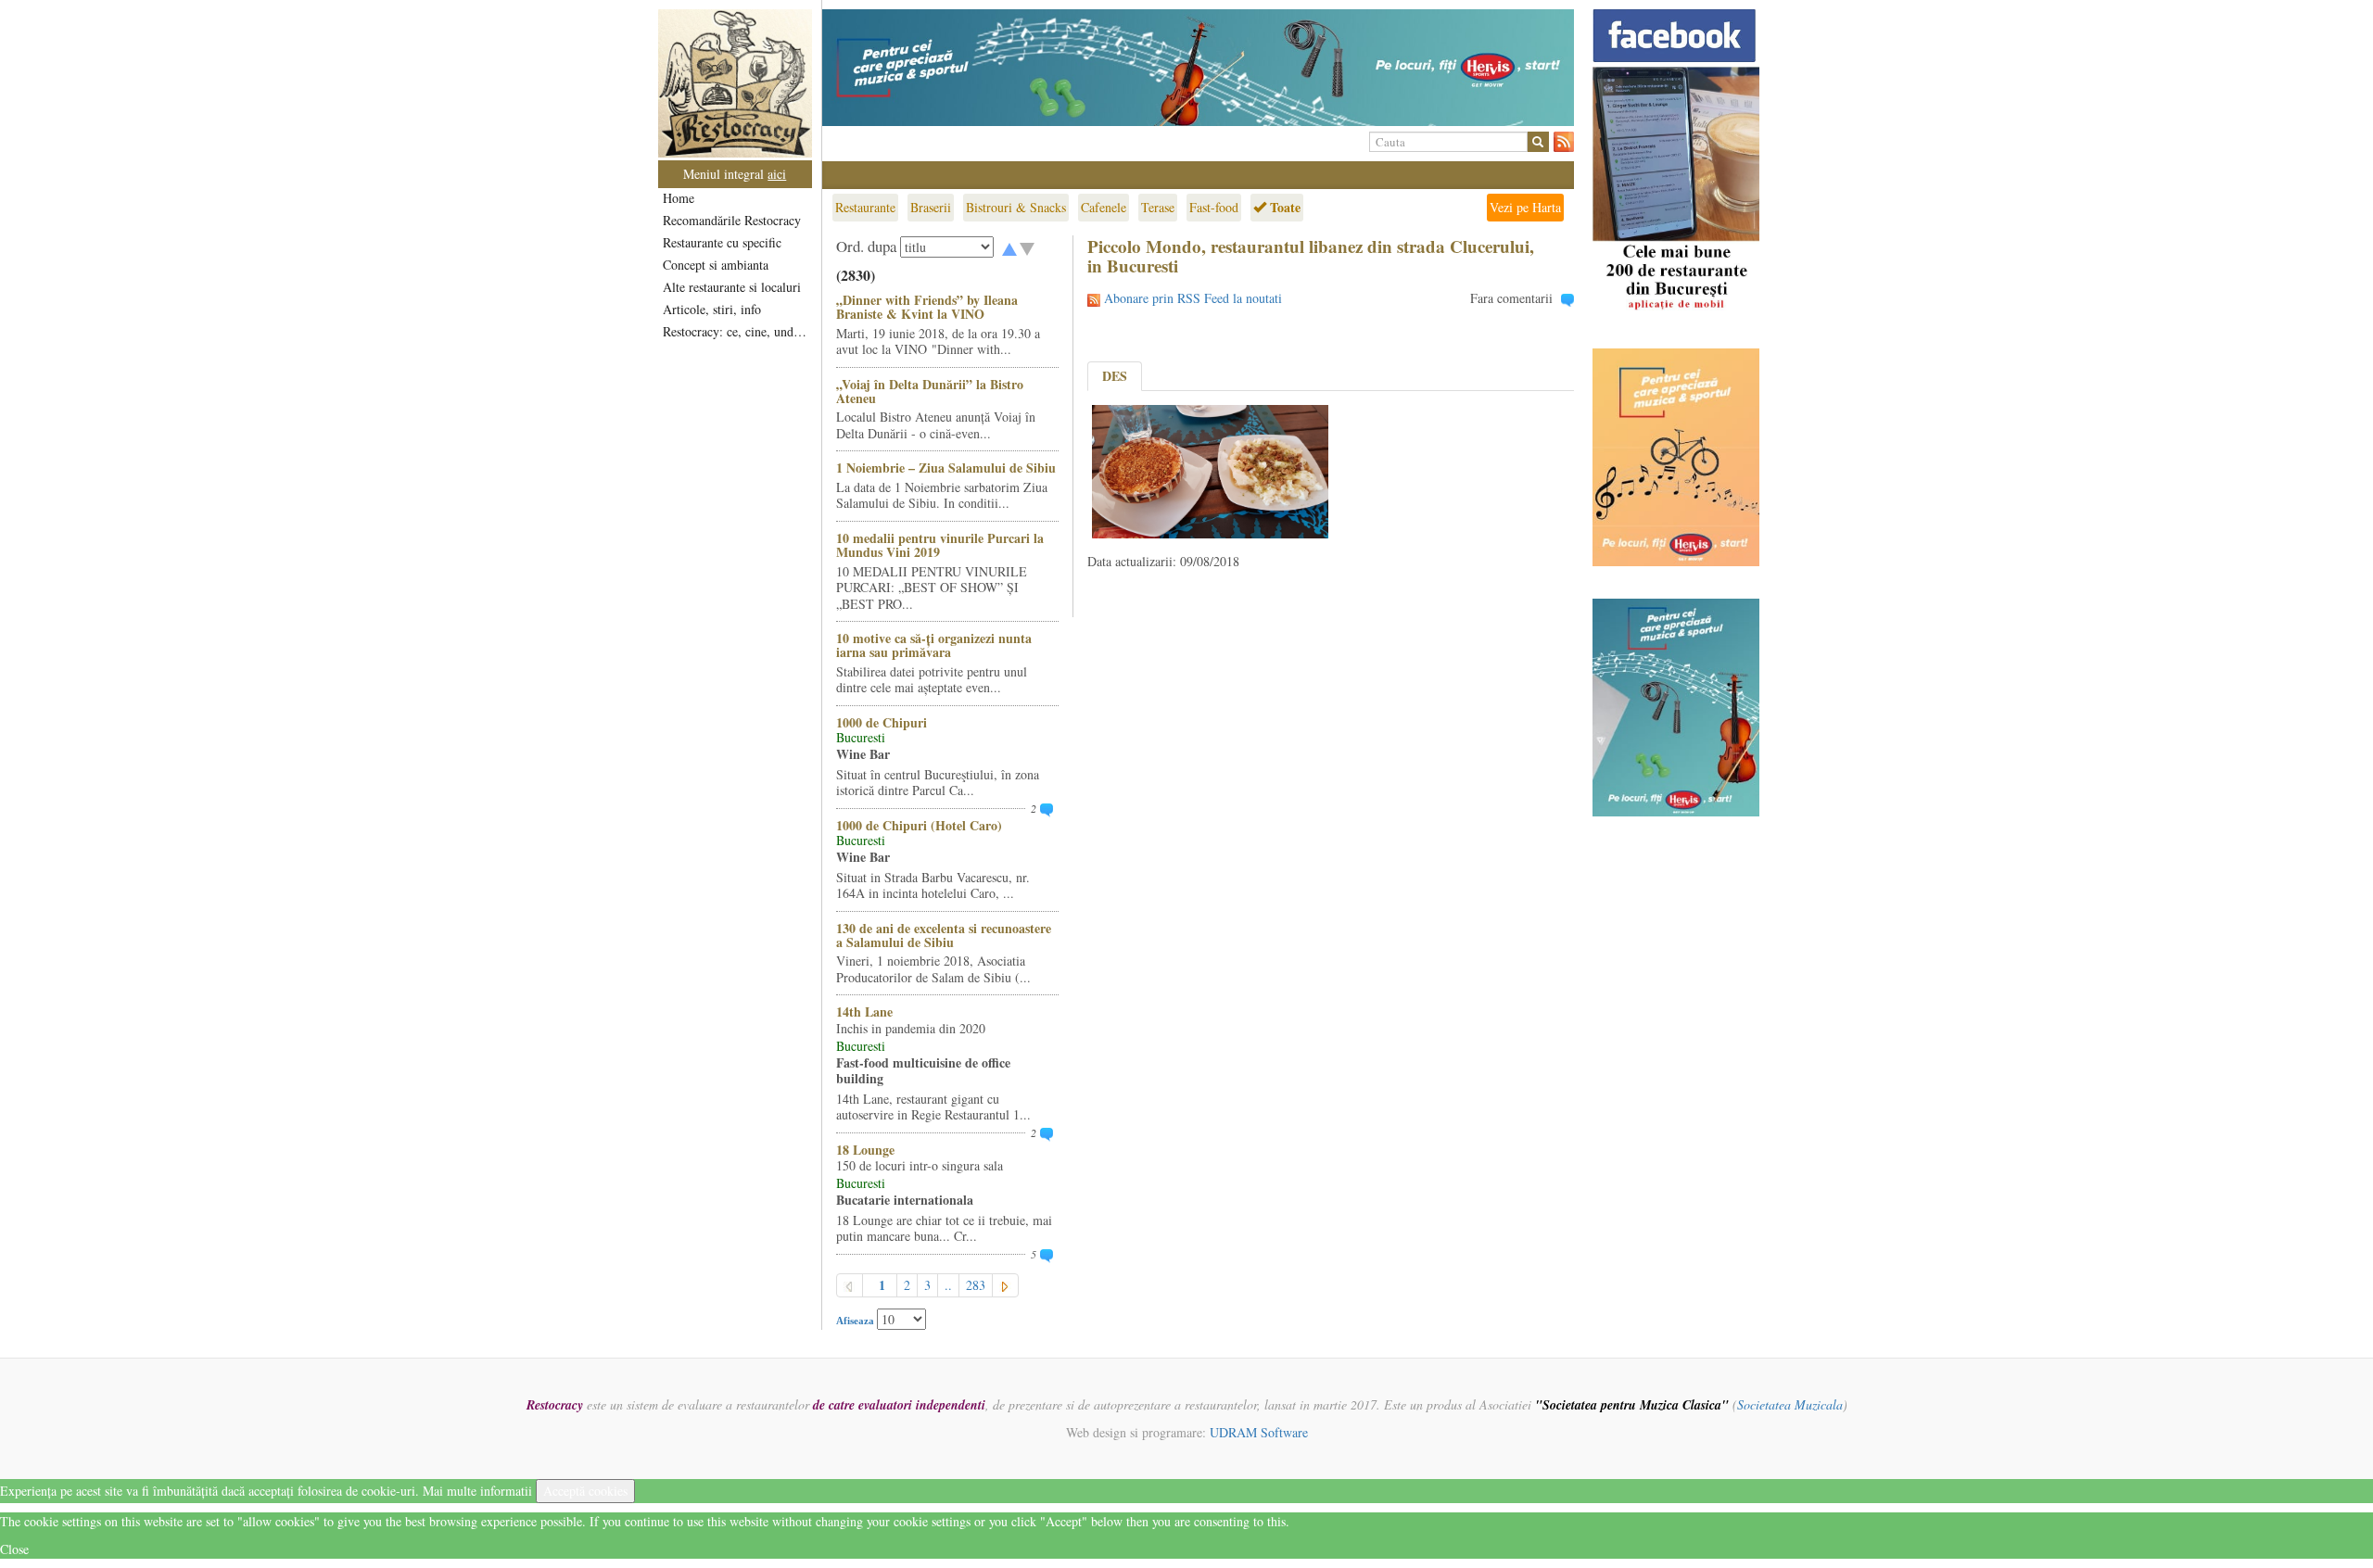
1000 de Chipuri (882, 722)
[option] (1198, 68)
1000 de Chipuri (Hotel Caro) (919, 825)
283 (976, 1285)
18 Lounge (865, 1150)
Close (14, 1549)
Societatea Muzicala (1790, 1404)
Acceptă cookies (585, 1491)
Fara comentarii (1511, 298)
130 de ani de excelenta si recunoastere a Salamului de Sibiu (944, 935)
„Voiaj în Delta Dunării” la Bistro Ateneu (930, 391)
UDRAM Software (1259, 1432)
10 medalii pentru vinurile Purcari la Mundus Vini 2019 (940, 545)
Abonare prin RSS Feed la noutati (1193, 298)
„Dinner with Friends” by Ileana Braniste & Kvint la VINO (927, 307)
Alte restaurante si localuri (732, 287)
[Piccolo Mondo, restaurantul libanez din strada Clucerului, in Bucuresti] (1210, 469)
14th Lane (864, 1012)
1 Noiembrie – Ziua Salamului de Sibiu (946, 468)
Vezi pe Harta (1525, 207)
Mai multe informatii (477, 1491)
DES (1115, 376)
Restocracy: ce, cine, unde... (736, 331)
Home (679, 198)
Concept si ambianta (716, 265)
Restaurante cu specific (722, 242)
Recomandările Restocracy (732, 220)
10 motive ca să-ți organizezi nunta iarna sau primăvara (934, 645)
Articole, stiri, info (712, 309)
